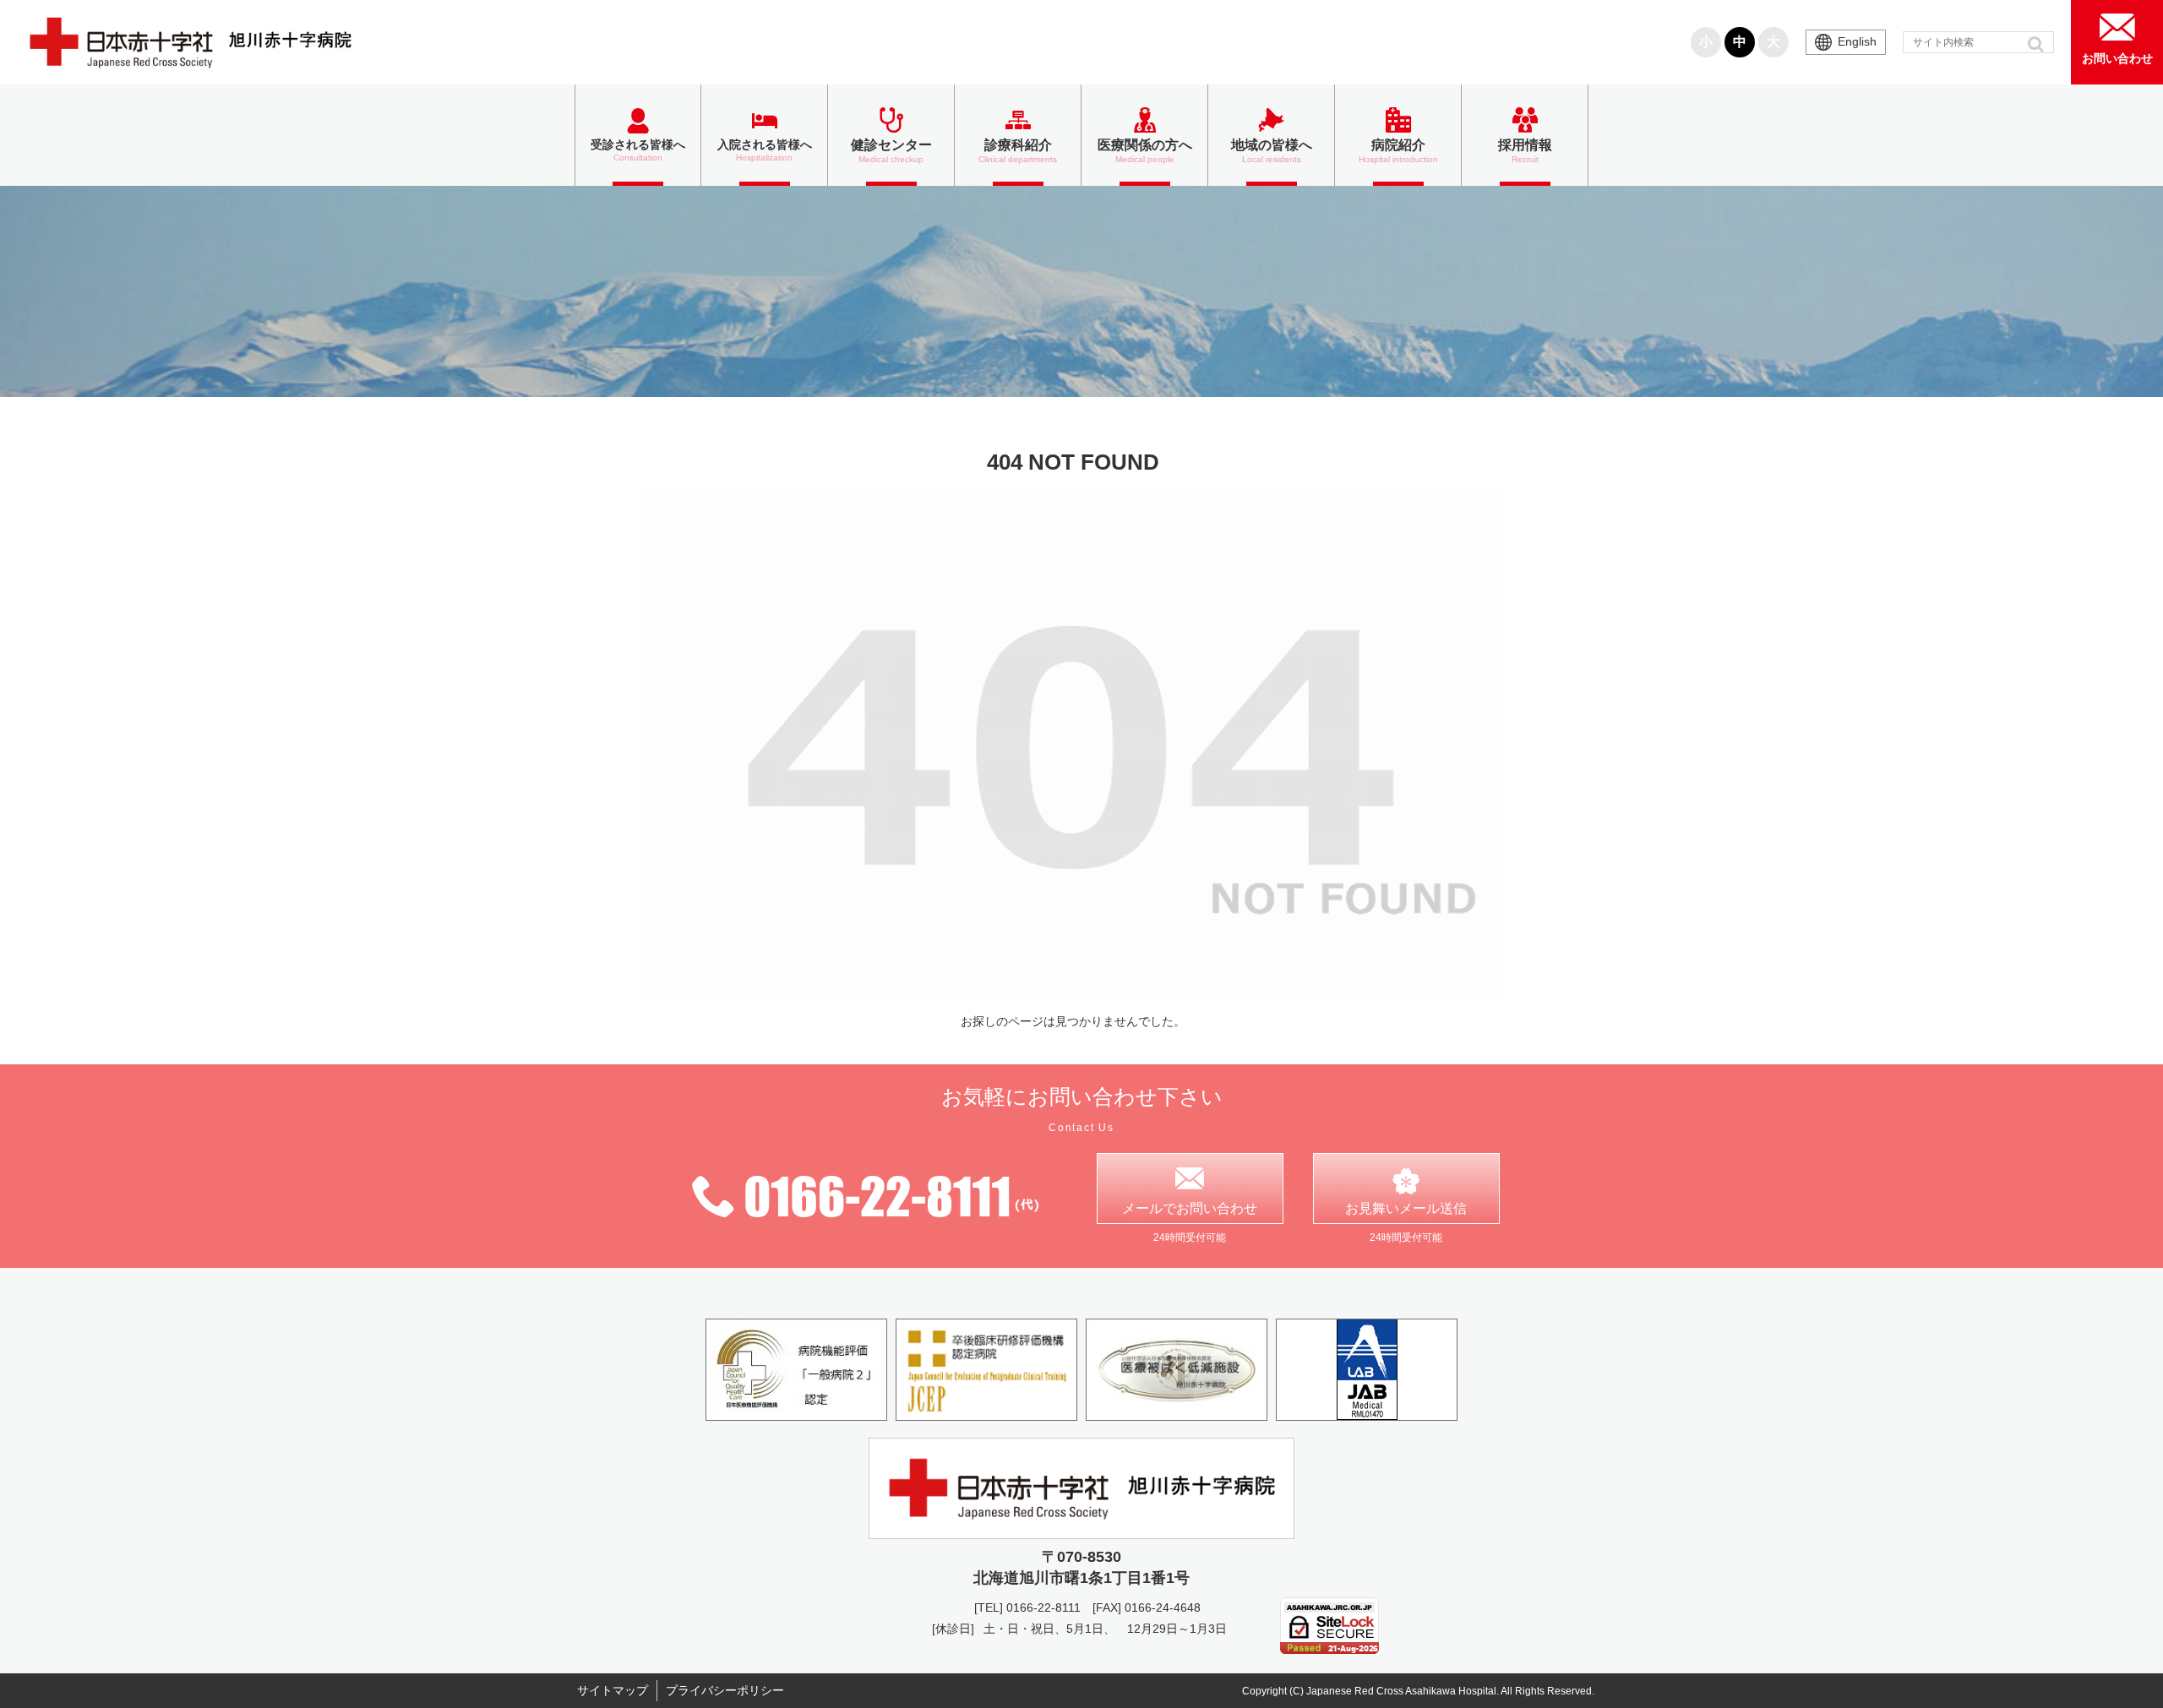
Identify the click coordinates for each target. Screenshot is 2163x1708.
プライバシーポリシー (725, 1690)
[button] (2038, 44)
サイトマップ (613, 1690)
